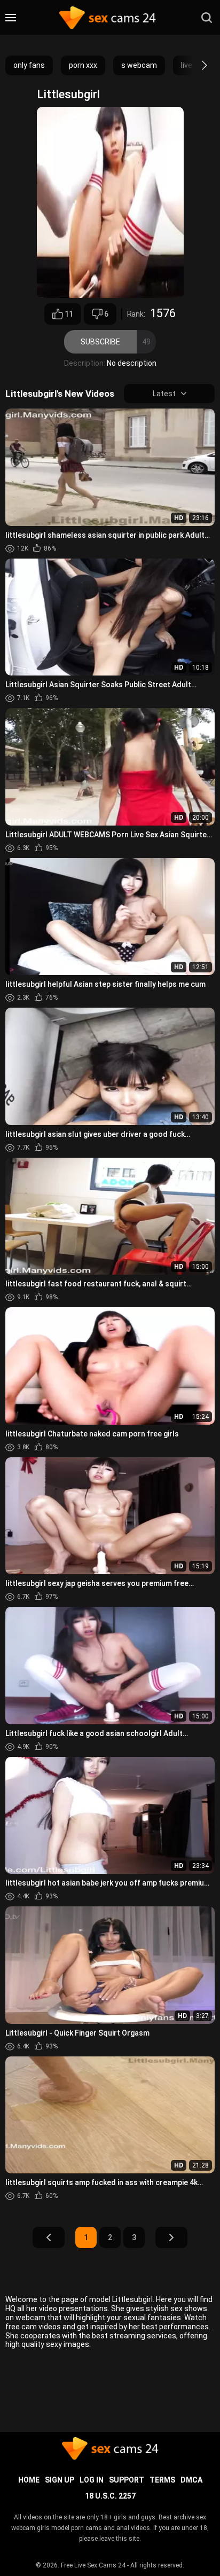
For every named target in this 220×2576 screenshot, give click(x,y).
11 (69, 314)
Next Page (171, 2237)
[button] (195, 65)
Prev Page (49, 2237)
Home (29, 2480)
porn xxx (83, 65)
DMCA (191, 2480)
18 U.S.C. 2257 (110, 2496)
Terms (162, 2480)
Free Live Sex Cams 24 (93, 2565)
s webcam (139, 65)
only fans (29, 65)
